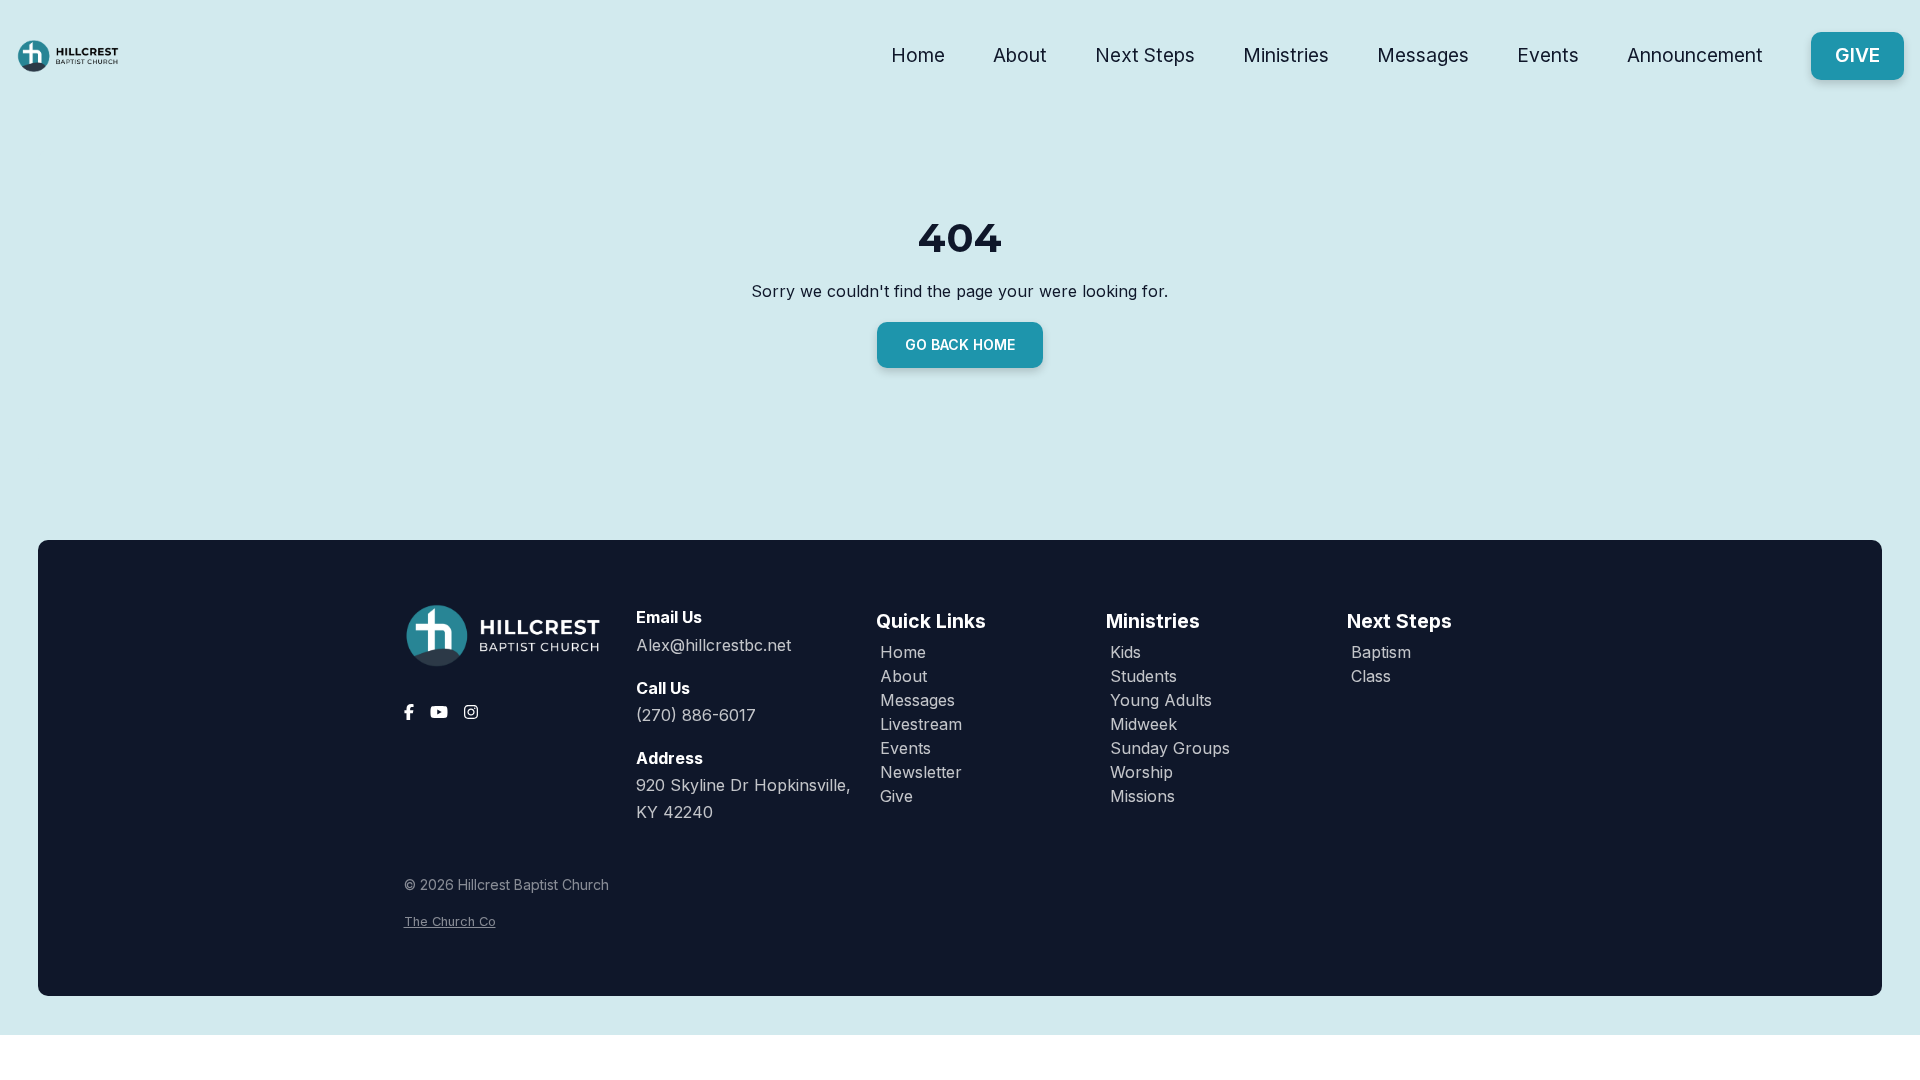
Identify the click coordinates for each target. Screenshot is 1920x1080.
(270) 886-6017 (696, 715)
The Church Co (450, 921)
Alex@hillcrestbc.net (713, 645)
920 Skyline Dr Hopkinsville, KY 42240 (743, 798)
